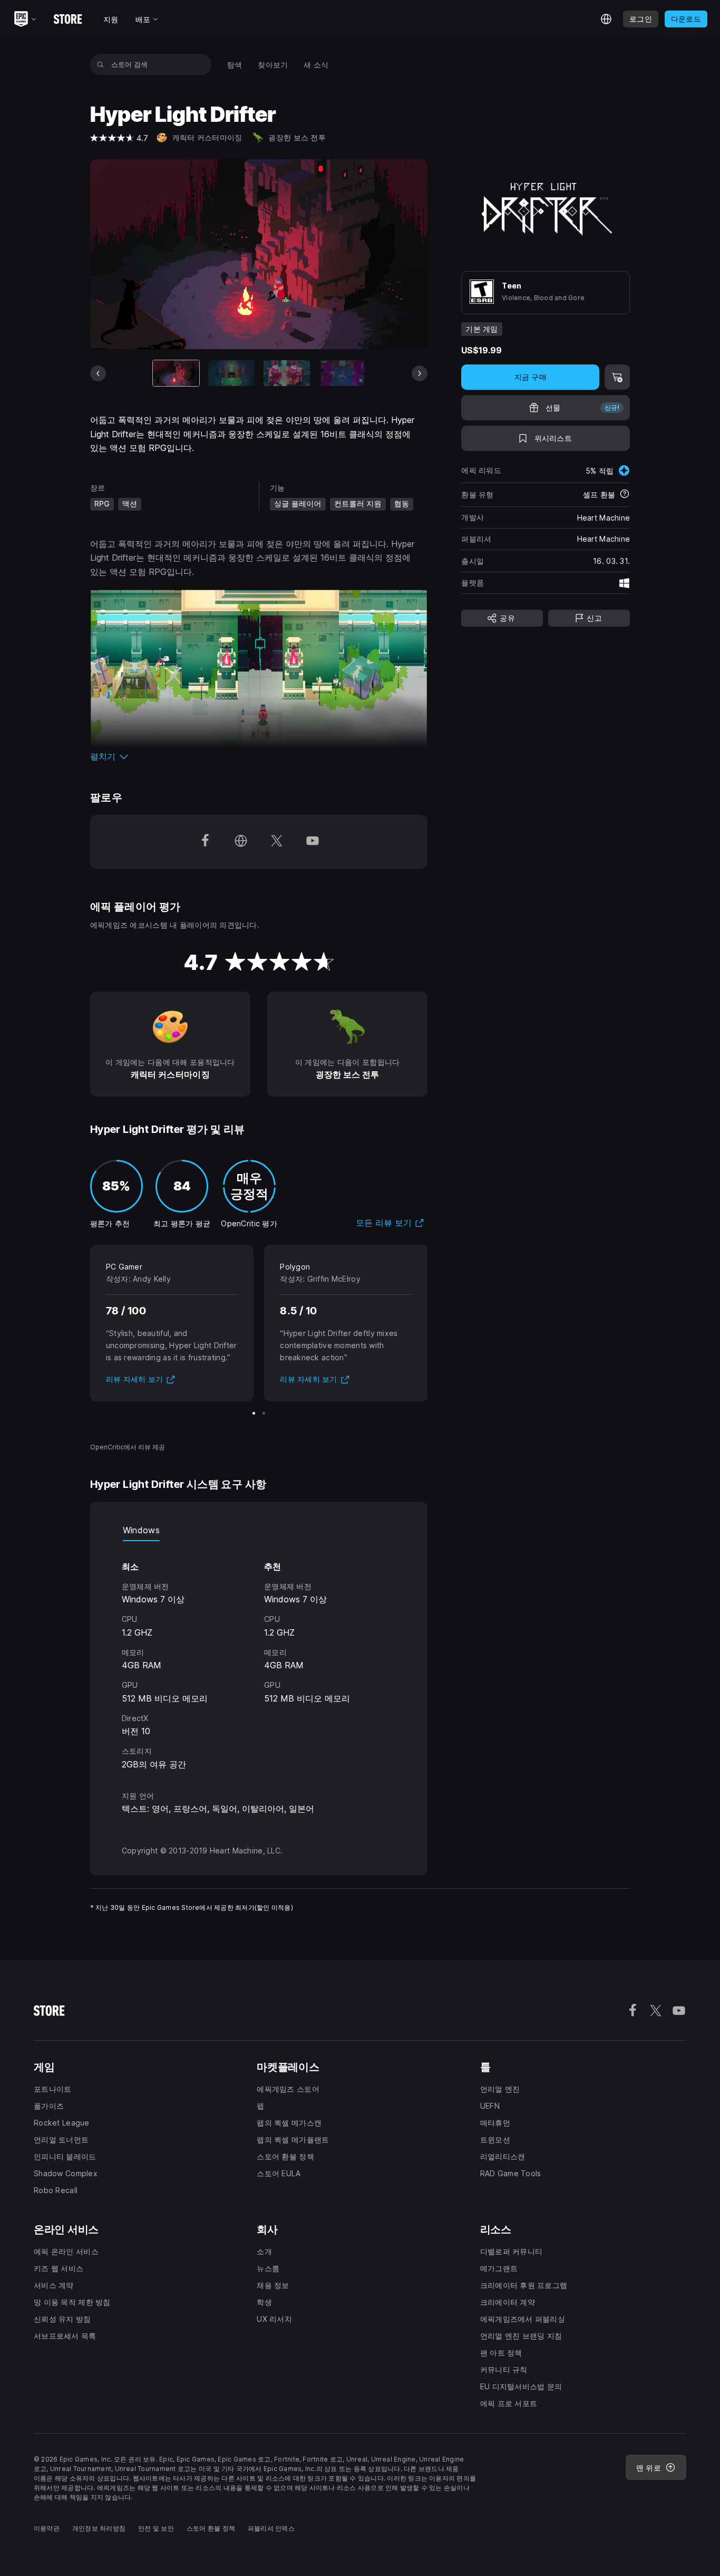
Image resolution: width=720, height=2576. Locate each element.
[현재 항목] (176, 373)
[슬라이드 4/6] (342, 373)
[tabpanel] (259, 1656)
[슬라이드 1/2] (254, 1413)
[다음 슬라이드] (420, 373)
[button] (259, 756)
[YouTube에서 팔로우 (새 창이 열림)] (313, 842)
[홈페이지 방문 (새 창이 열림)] (241, 842)
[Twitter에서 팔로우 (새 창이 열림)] (277, 842)
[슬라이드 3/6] (287, 373)
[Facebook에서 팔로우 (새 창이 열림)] (205, 842)
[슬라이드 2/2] (264, 1413)
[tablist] (259, 1531)
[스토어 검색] (100, 64)
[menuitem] (235, 65)
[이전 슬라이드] (98, 373)
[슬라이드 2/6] (231, 373)
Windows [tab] (141, 1530)
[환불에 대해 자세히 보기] (625, 495)
